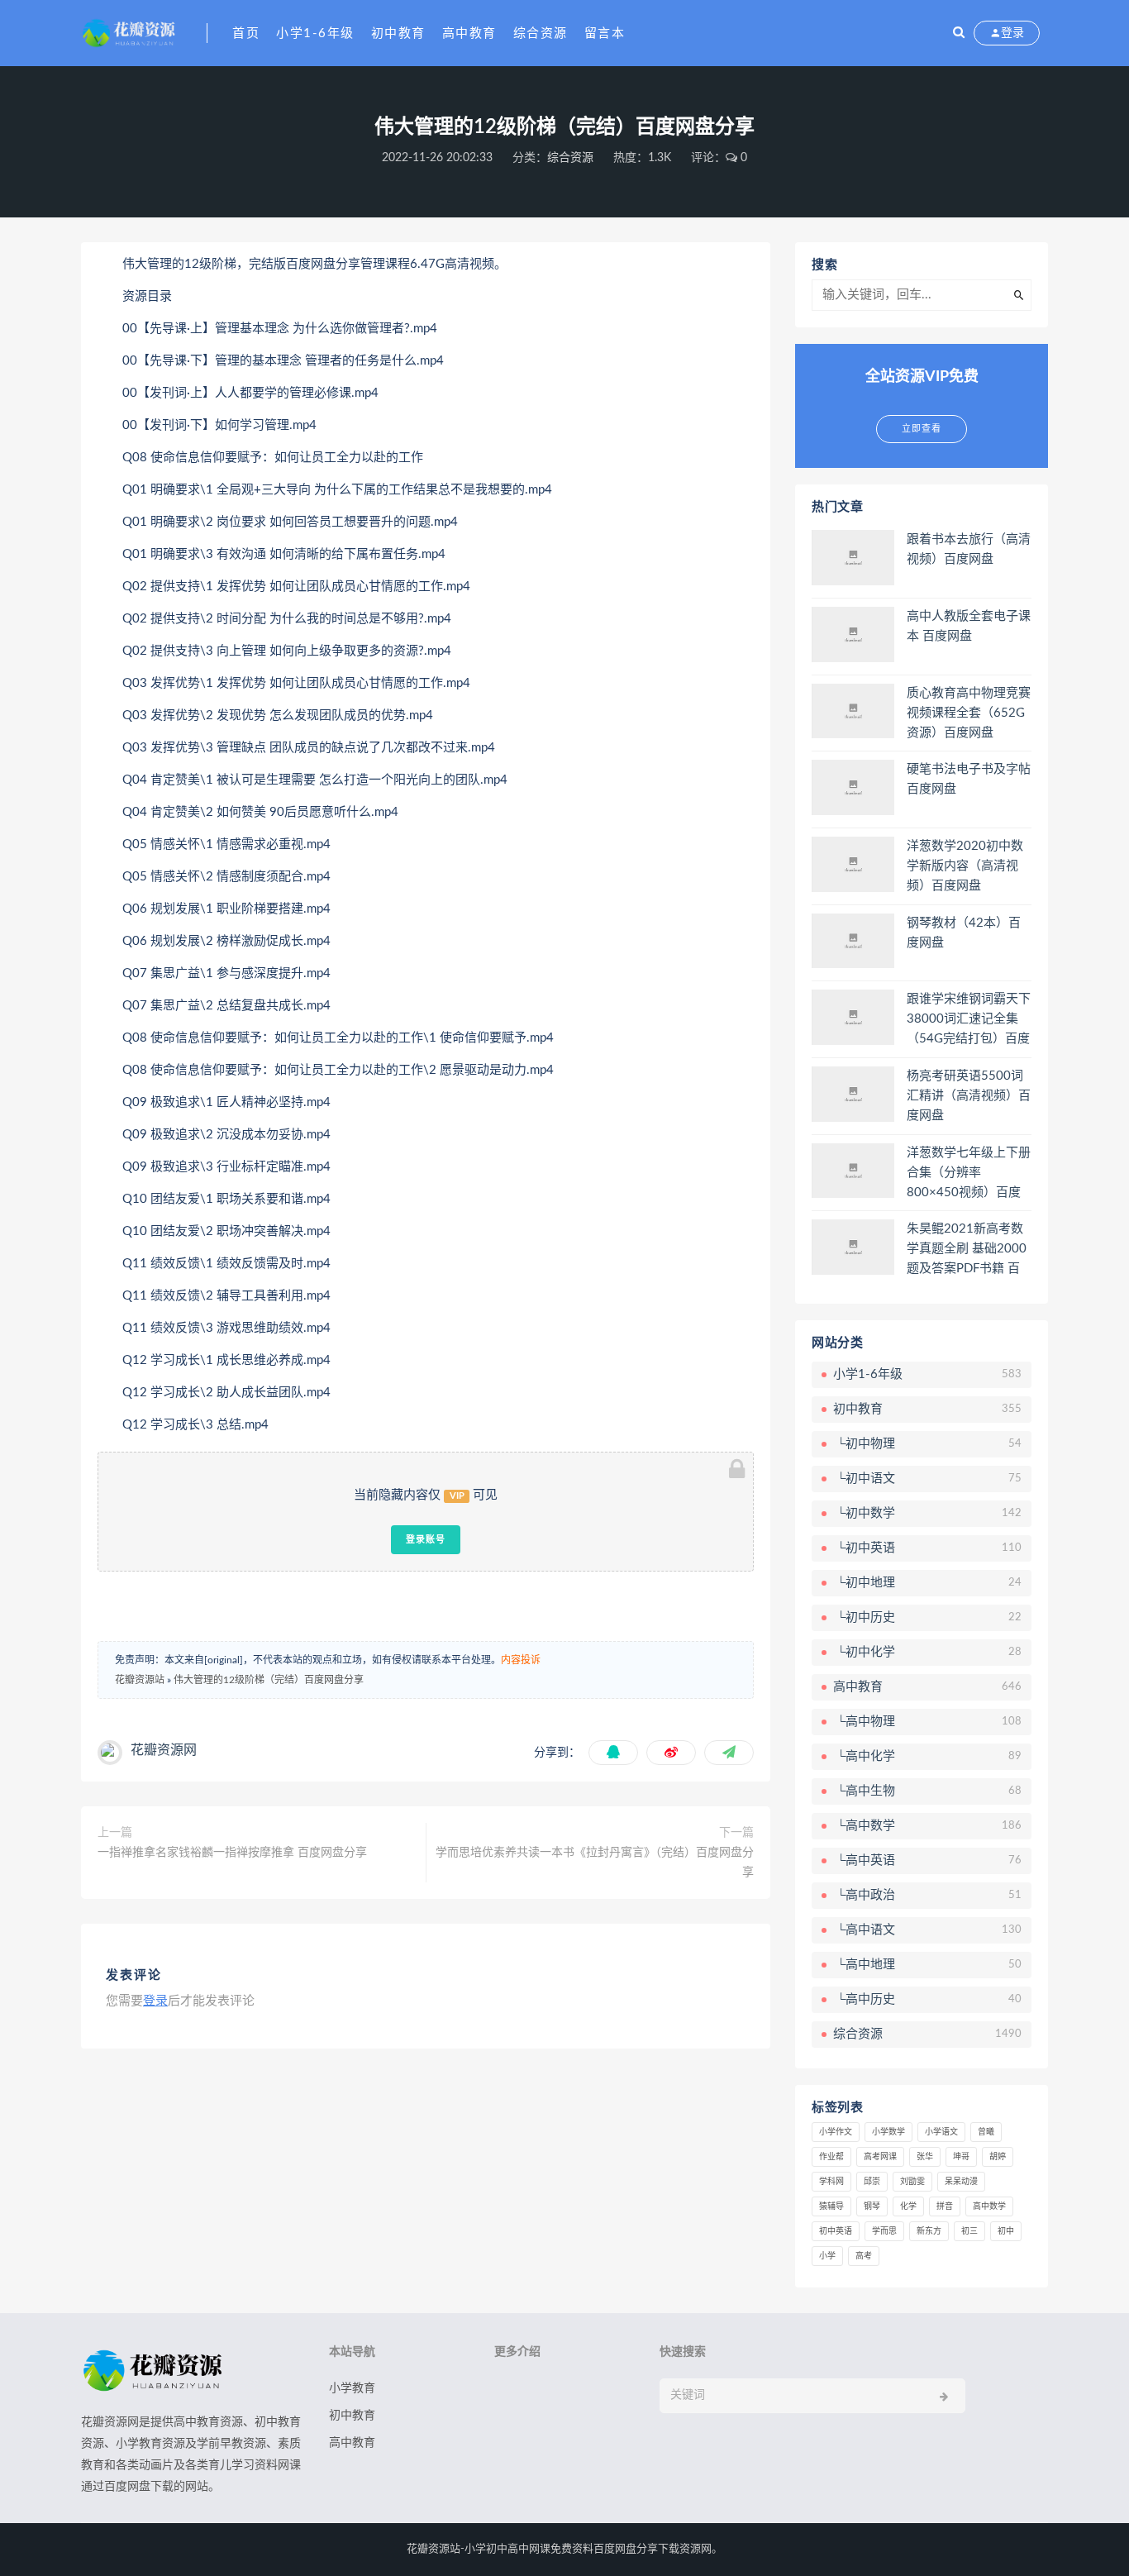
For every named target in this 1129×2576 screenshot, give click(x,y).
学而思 (884, 2231)
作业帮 (831, 2157)
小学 (827, 2256)
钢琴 (872, 2206)
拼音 (945, 2206)
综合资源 (541, 33)
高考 (864, 2256)
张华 (925, 2157)
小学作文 (836, 2132)
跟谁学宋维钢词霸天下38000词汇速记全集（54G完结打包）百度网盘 (969, 1020)
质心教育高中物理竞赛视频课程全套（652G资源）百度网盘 (969, 713)
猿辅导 (831, 2206)
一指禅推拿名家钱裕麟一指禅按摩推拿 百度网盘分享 (232, 1853)
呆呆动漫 (961, 2182)
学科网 (831, 2182)
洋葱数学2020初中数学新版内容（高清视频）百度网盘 (965, 866)
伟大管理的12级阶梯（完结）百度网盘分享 (269, 1680)
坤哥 (961, 2157)
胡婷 (998, 2157)
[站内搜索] (959, 33)
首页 (246, 33)
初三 (969, 2231)
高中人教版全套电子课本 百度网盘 (969, 626)
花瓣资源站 (140, 1680)
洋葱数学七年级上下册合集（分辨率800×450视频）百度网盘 (969, 1174)
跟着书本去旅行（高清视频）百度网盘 (969, 549)
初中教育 (398, 33)
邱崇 (872, 2182)
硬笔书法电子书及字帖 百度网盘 (969, 779)
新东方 (929, 2231)
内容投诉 (521, 1660)
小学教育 (352, 2388)
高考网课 (880, 2157)
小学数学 (888, 2132)
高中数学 (989, 2206)
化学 (908, 2206)
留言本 (605, 33)
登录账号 (426, 1539)
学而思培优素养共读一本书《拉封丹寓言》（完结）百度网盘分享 (595, 1863)
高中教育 (469, 33)
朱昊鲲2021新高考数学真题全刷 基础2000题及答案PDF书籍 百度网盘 (967, 1250)
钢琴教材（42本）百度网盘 (964, 933)
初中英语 (836, 2231)
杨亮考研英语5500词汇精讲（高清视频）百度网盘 (969, 1096)
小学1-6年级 (315, 33)
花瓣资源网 (164, 1750)
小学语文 (941, 2132)
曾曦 (986, 2132)
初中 (1006, 2231)
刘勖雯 (912, 2182)
